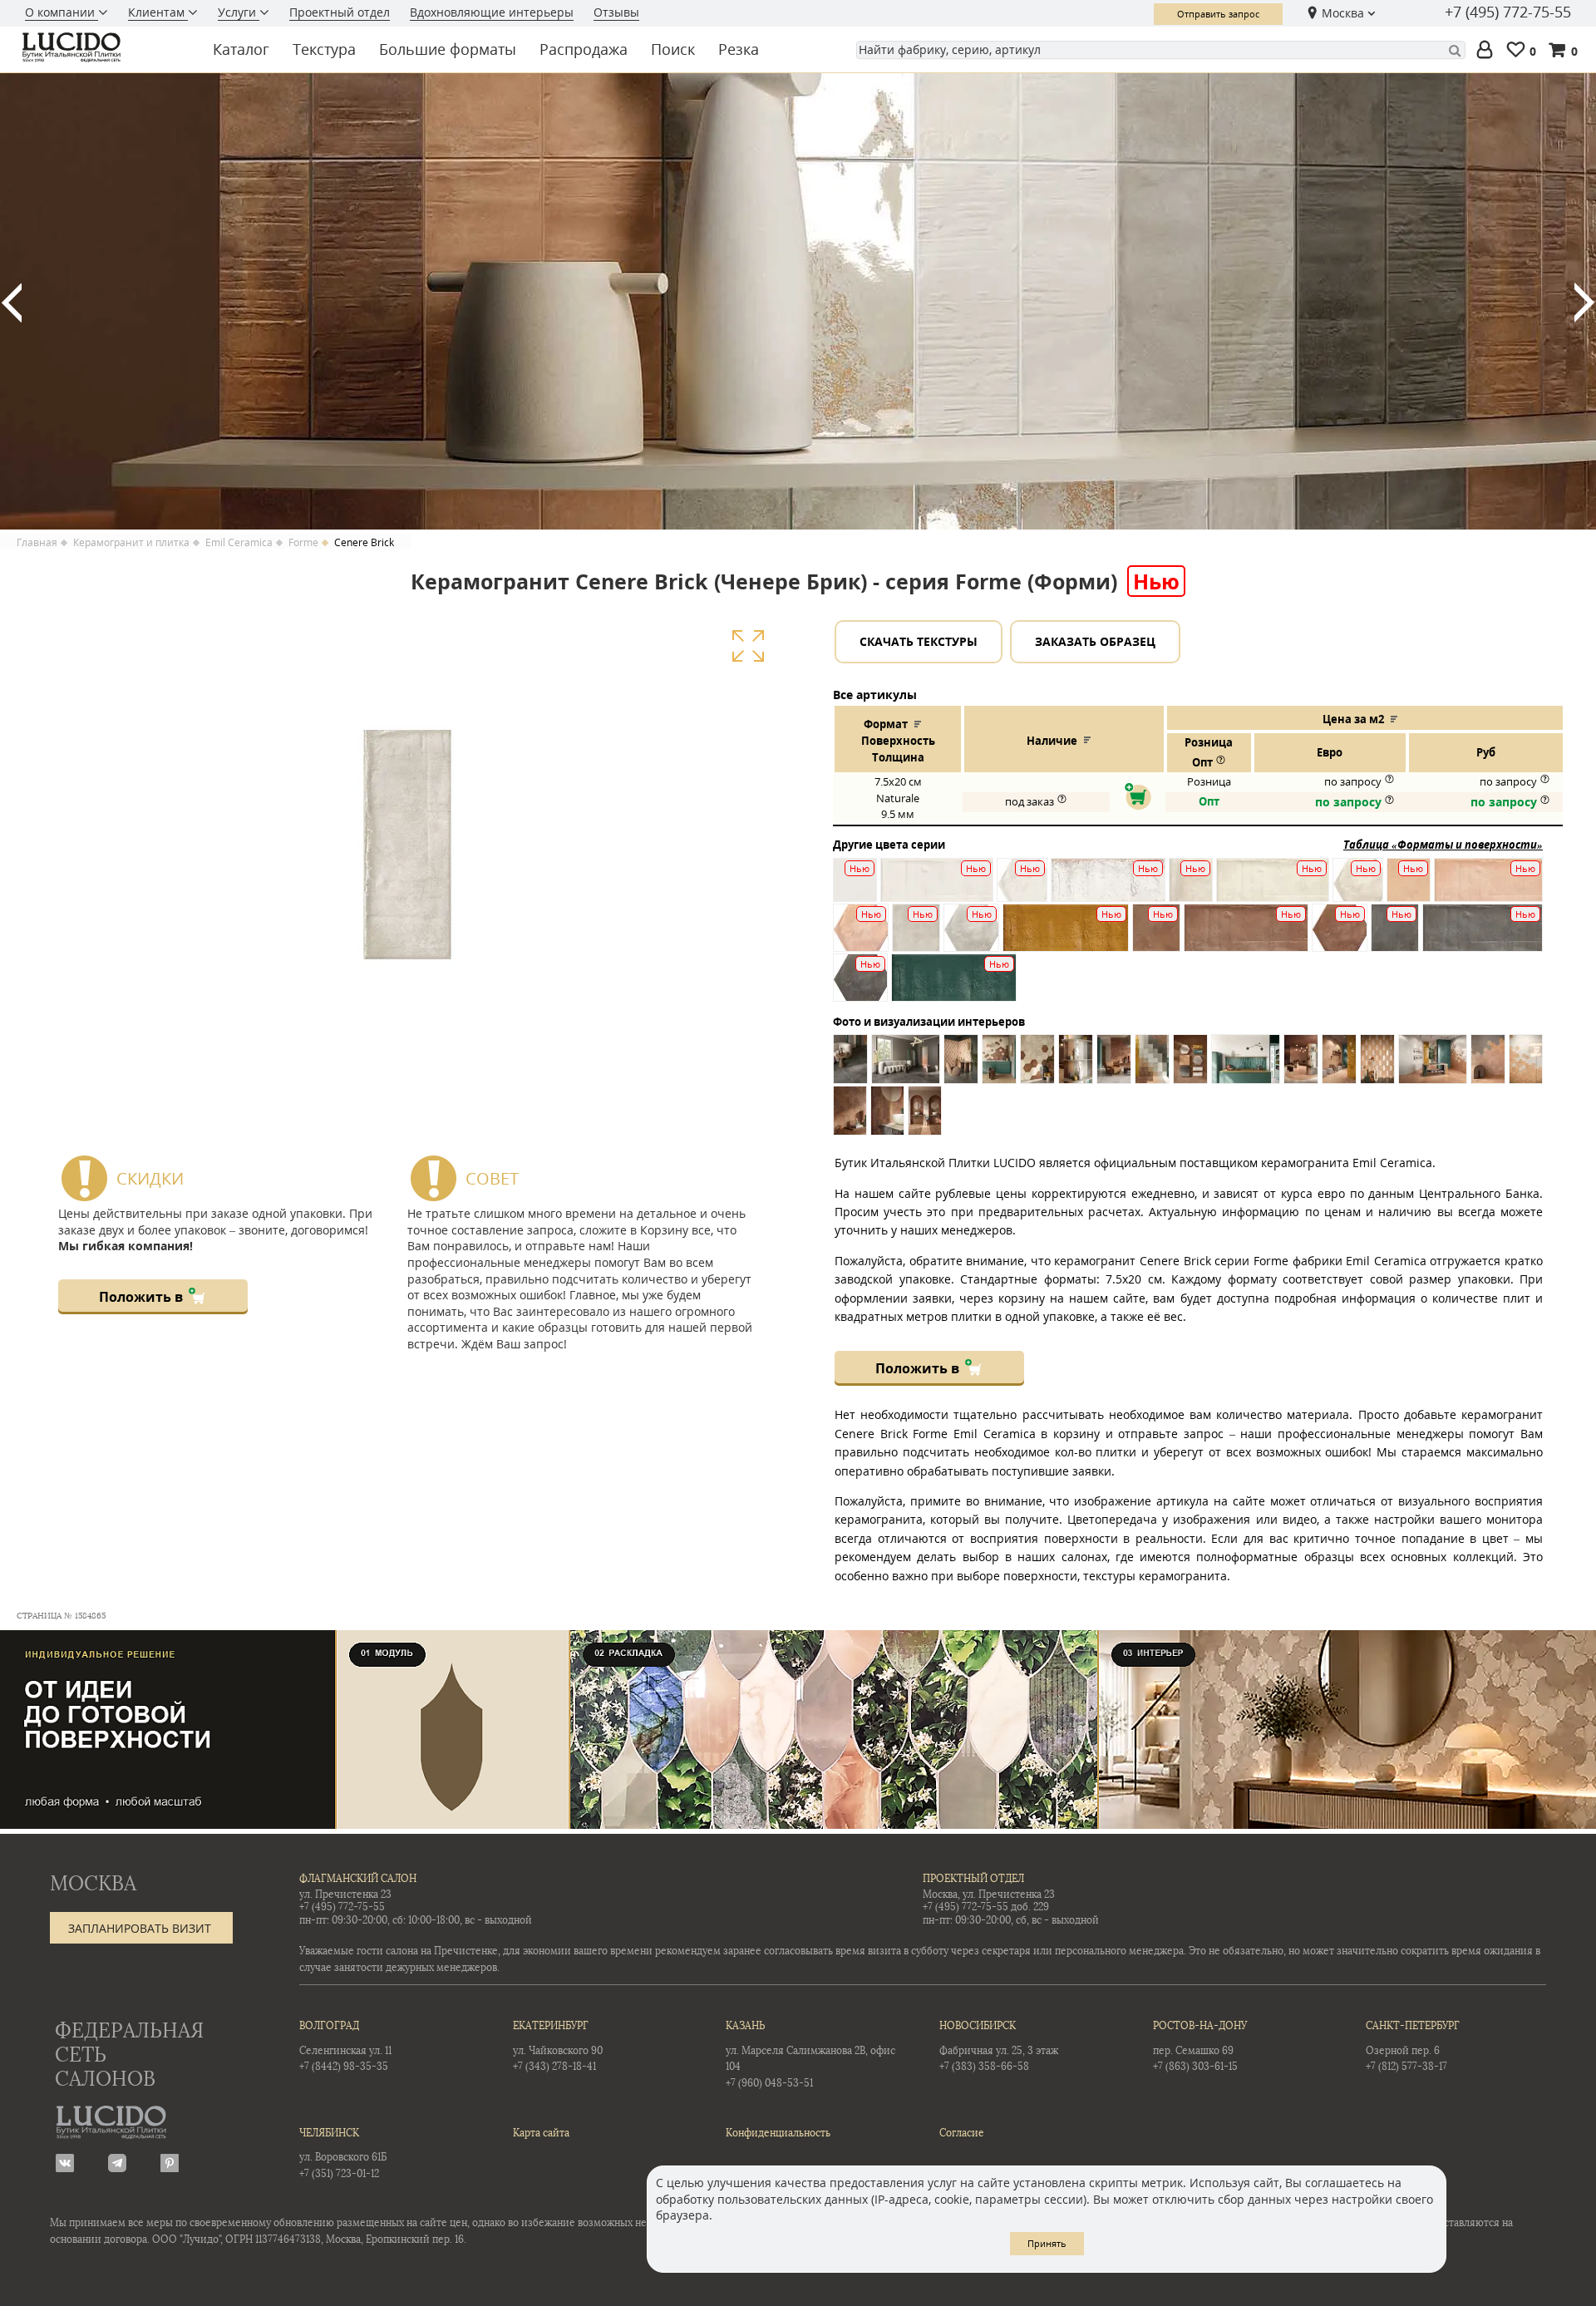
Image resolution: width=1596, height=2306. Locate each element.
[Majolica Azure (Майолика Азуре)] (954, 985)
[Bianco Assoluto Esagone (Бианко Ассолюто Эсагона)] (1022, 890)
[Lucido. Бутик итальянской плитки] (103, 47)
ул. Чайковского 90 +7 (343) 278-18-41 (558, 2046)
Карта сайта (541, 2133)
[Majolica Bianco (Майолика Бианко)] (1108, 890)
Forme (303, 543)
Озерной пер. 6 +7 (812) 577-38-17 (1413, 2046)
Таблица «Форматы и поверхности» (1443, 845)
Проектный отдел (340, 12)
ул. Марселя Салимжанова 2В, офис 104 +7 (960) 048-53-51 (810, 2055)
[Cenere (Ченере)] (916, 936)
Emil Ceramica (239, 543)
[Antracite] (1395, 936)
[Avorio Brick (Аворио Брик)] (1273, 890)
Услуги (239, 12)
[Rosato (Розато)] (1409, 890)
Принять (1047, 2243)
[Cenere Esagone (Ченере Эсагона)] (971, 936)
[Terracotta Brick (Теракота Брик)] (1246, 936)
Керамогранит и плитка (131, 543)
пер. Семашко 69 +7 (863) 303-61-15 (1200, 2046)
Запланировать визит (140, 1928)
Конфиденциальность (778, 2133)
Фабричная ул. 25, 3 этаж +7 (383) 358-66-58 (999, 2046)
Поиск (673, 49)
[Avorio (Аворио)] (1191, 890)
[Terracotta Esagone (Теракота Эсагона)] (1340, 936)
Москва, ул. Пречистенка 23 (989, 1895)
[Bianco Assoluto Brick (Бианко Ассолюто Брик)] (937, 890)
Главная (37, 543)
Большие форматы (448, 49)
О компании (62, 12)
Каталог (241, 49)
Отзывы (616, 12)
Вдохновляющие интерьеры (492, 12)
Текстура (324, 49)
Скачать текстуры (919, 641)
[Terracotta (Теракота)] (1156, 936)
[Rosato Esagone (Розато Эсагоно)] (861, 936)
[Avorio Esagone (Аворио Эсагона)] (1358, 890)
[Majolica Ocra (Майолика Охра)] (1066, 936)
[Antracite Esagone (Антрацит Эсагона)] (860, 985)
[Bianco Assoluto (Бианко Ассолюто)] (855, 890)
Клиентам (158, 12)
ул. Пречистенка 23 (345, 1895)
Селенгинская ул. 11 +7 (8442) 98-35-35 (345, 2046)
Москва (1343, 13)
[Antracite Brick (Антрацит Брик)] (1483, 936)
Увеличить (748, 645)
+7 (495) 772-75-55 (1508, 12)
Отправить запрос (1218, 14)
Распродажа (584, 49)
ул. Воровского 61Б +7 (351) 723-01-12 (343, 2153)
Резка (739, 49)
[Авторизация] (1488, 51)
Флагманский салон (358, 1879)
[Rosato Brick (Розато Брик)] (1488, 890)
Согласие (962, 2133)
